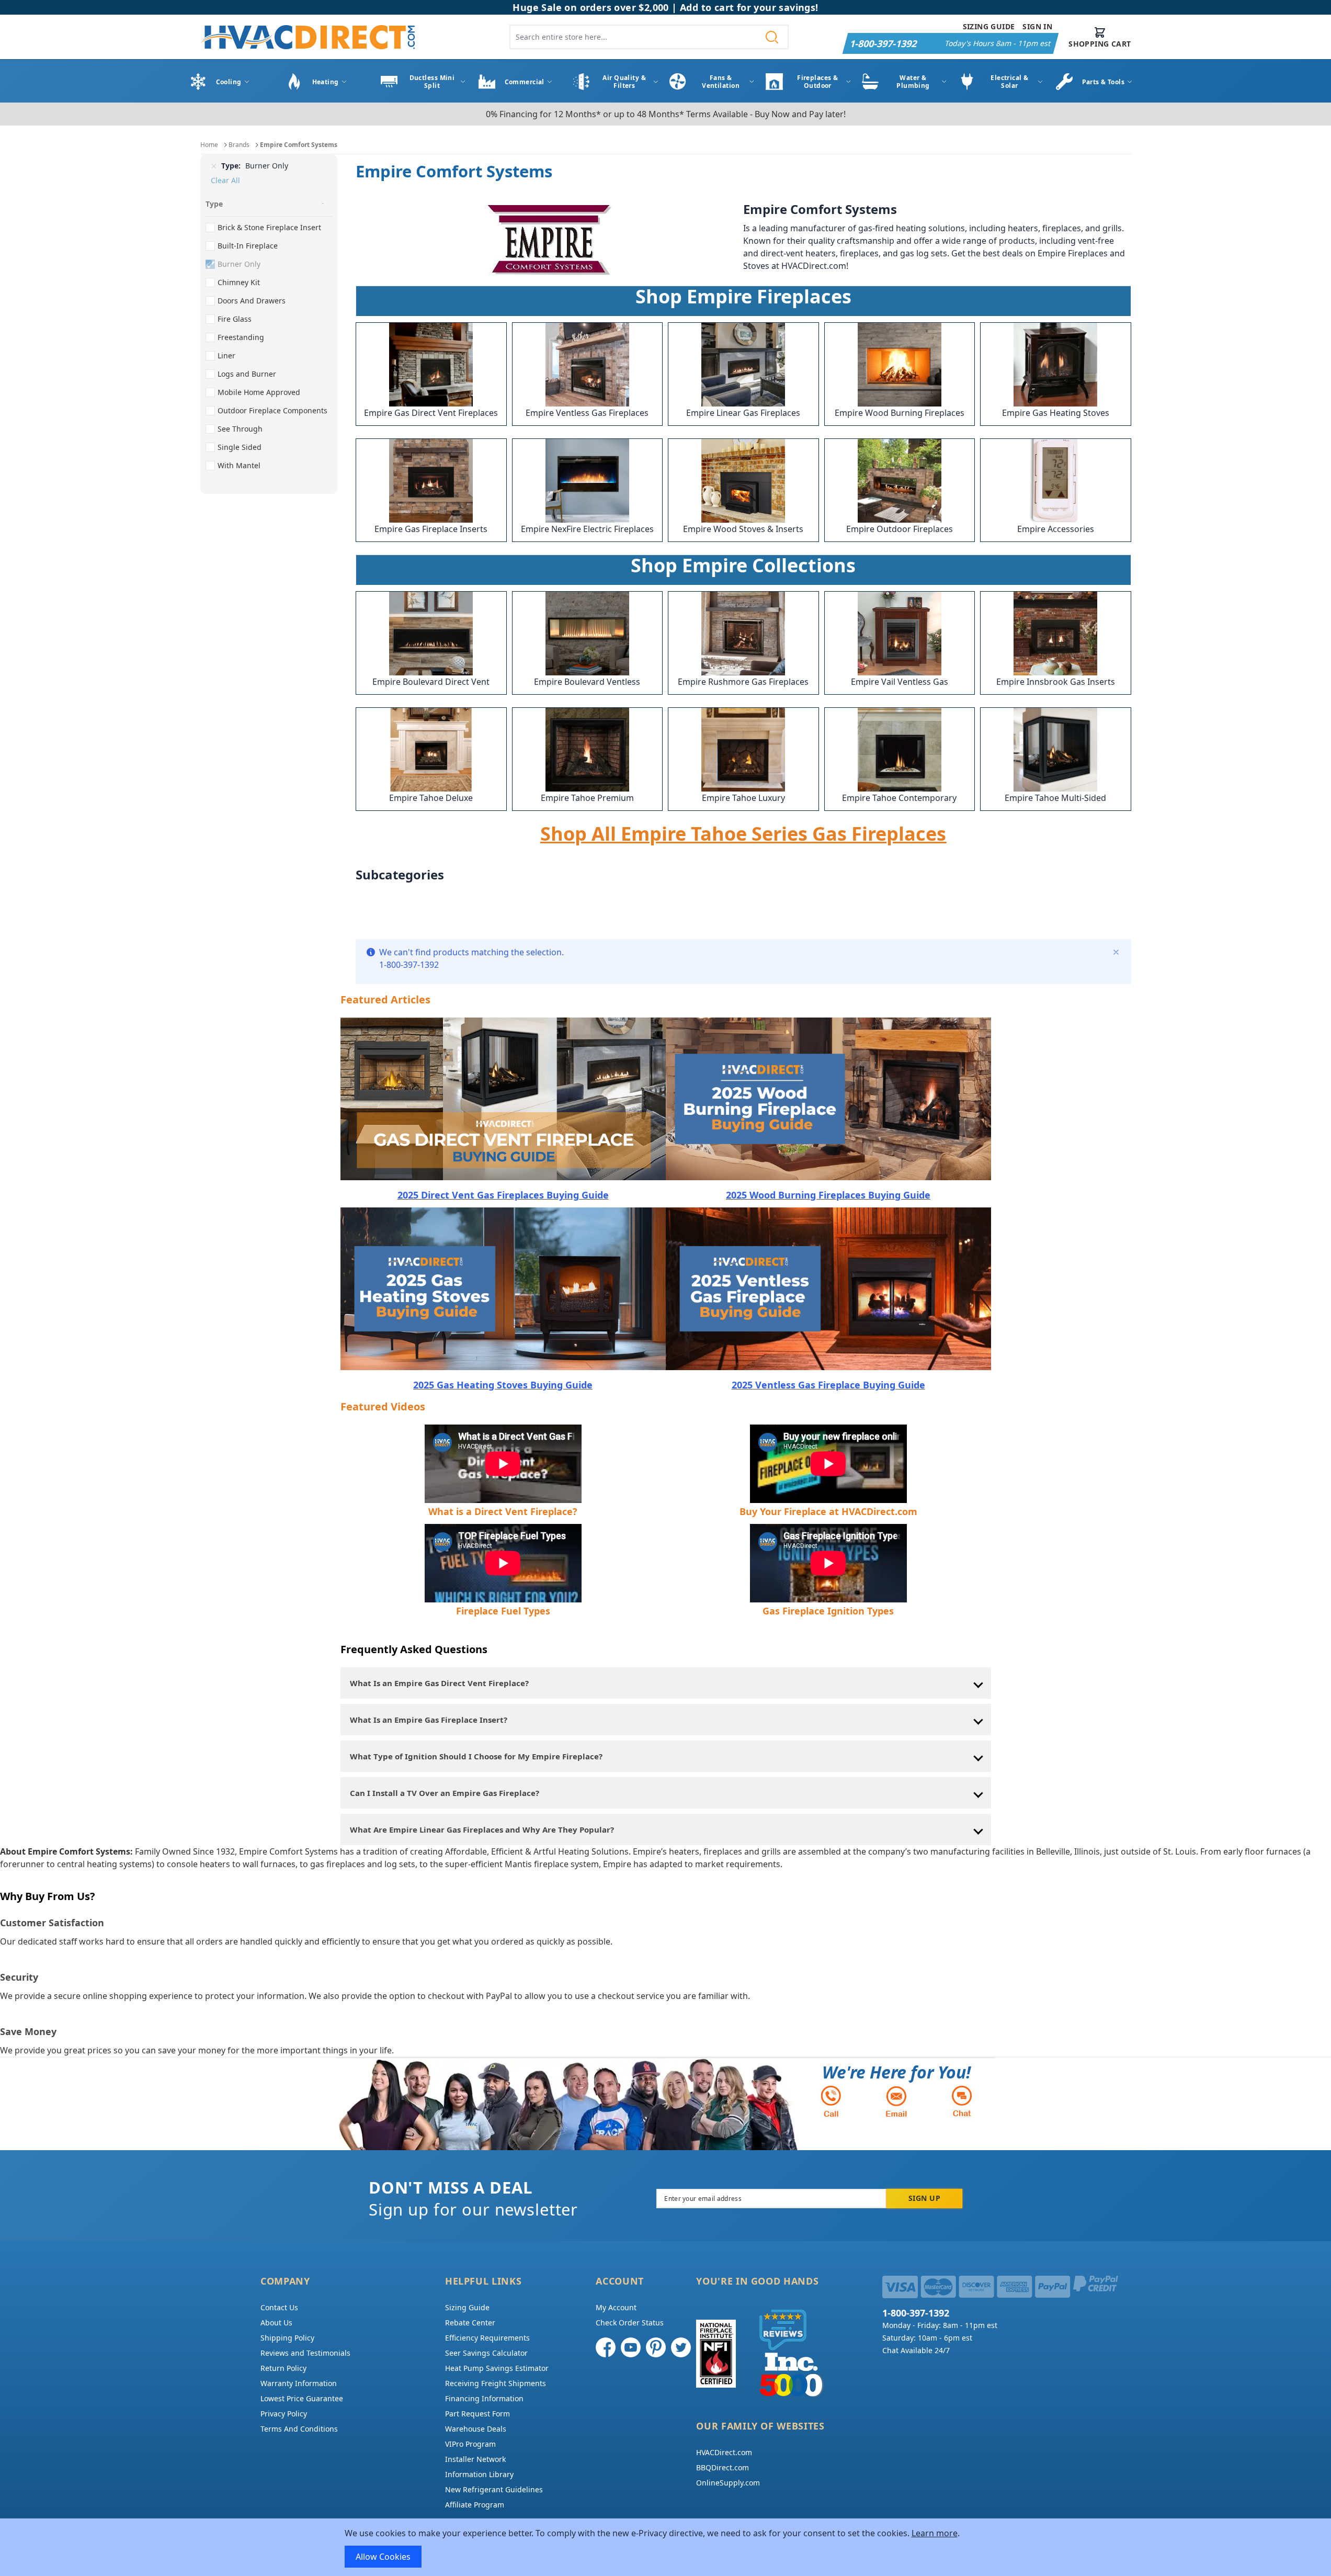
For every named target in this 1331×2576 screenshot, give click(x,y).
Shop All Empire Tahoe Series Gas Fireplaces (743, 834)
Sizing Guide (989, 26)
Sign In (1037, 26)
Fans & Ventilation (721, 82)
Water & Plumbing (913, 82)
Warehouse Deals (476, 2429)
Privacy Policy (284, 2414)
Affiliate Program (475, 2505)
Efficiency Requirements (487, 2338)
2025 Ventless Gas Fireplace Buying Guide (828, 1385)
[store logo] (308, 37)
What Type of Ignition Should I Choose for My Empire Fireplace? (476, 1756)
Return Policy (283, 2368)
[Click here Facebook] (606, 2347)
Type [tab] (214, 204)
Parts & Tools (1104, 82)
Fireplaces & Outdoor (817, 82)
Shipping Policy (287, 2338)
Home (209, 145)
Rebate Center (470, 2323)
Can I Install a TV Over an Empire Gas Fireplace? (445, 1793)
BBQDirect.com (723, 2467)
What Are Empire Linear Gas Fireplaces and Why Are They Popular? (482, 1829)
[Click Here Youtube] (631, 2347)
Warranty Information (299, 2383)
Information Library (479, 2474)
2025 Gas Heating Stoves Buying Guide (503, 1385)
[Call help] (831, 2101)
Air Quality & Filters (624, 82)
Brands (239, 145)
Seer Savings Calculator (486, 2353)
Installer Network (475, 2459)
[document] (666, 2547)
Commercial (525, 82)
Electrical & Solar (1009, 82)
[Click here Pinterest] (656, 2347)
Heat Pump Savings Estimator (497, 2368)
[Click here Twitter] (681, 2347)
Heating (326, 82)
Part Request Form (477, 2414)
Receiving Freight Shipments (496, 2383)
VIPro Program (470, 2444)
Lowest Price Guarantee (302, 2398)
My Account (616, 2307)
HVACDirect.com (724, 2452)
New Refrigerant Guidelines (494, 2489)
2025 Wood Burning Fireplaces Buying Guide (828, 1195)
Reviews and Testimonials (305, 2353)
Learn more (935, 2533)
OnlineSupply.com (728, 2483)
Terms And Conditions (299, 2429)
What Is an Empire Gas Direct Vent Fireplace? (439, 1683)
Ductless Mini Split (432, 82)
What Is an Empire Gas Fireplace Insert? (429, 1720)
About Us (276, 2323)
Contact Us (279, 2307)
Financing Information (484, 2398)
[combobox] (649, 37)
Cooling (229, 82)
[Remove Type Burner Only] (214, 166)
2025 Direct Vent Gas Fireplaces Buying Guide (503, 1195)
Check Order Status (630, 2323)
